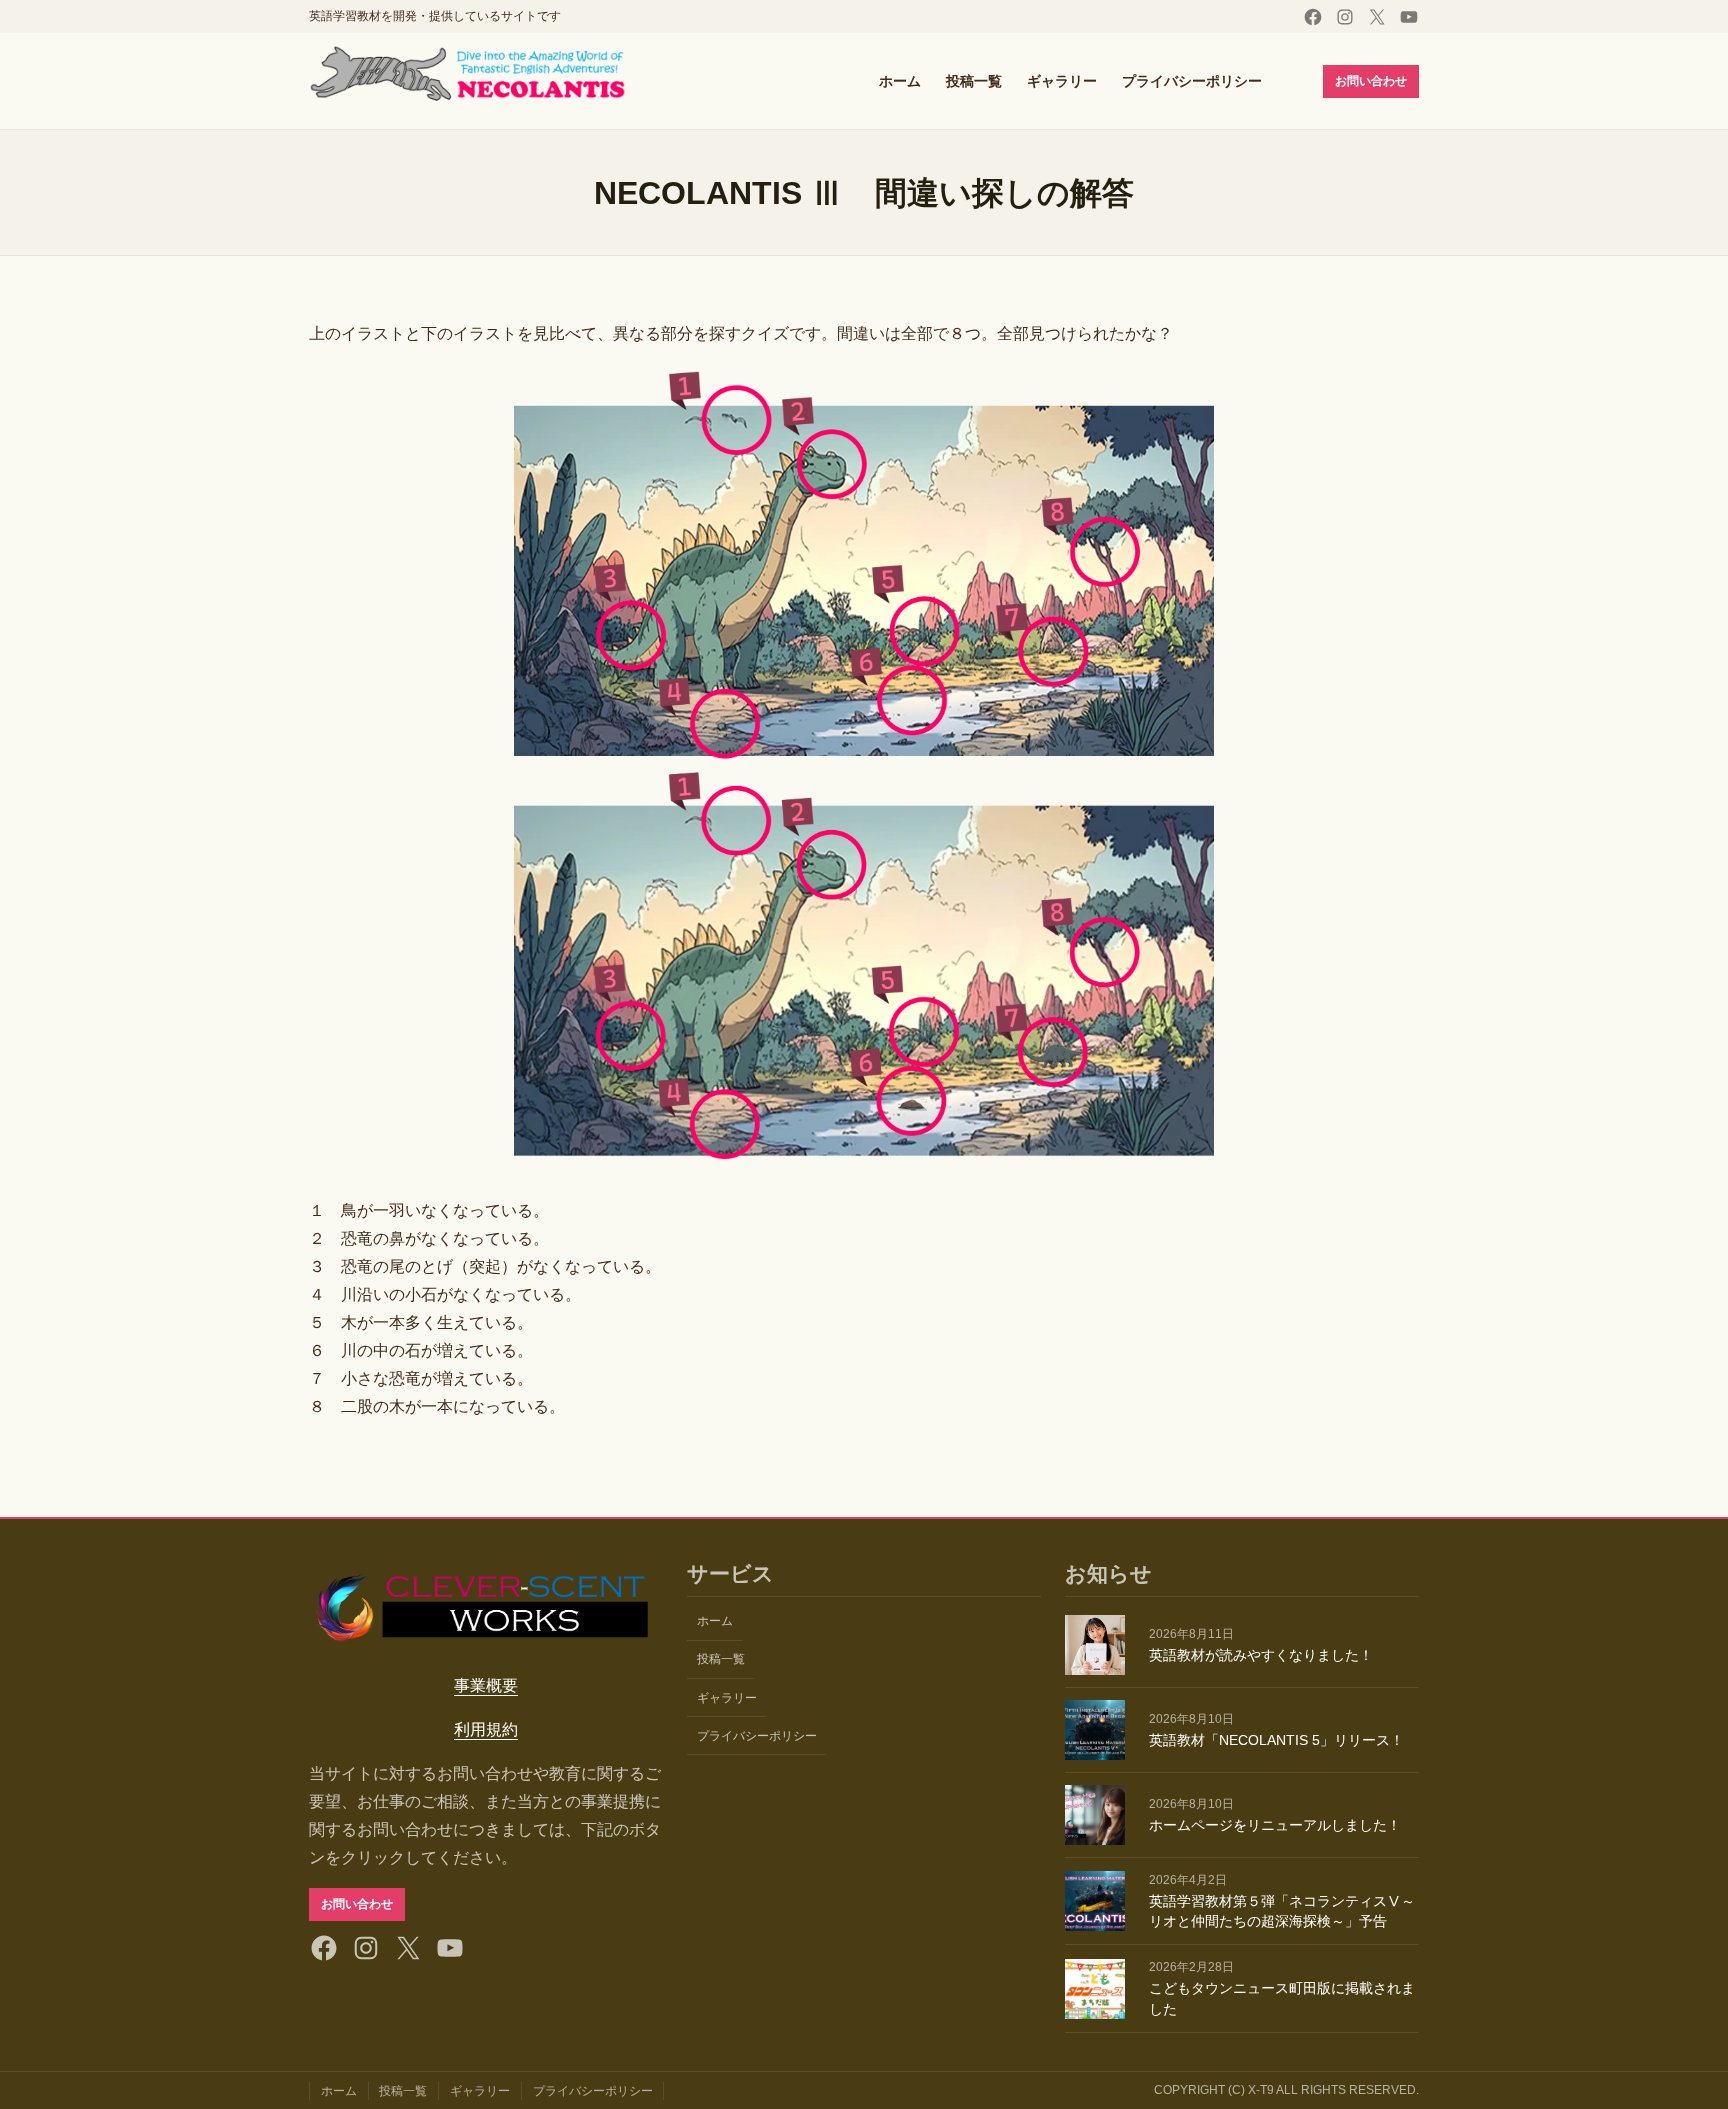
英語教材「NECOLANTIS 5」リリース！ (1276, 1740)
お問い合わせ (1371, 81)
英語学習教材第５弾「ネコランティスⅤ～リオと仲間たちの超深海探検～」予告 (1282, 1911)
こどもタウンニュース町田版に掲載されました (1282, 1998)
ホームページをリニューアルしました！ (1275, 1825)
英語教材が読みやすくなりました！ (1261, 1655)
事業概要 (486, 1685)
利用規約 (486, 1729)
